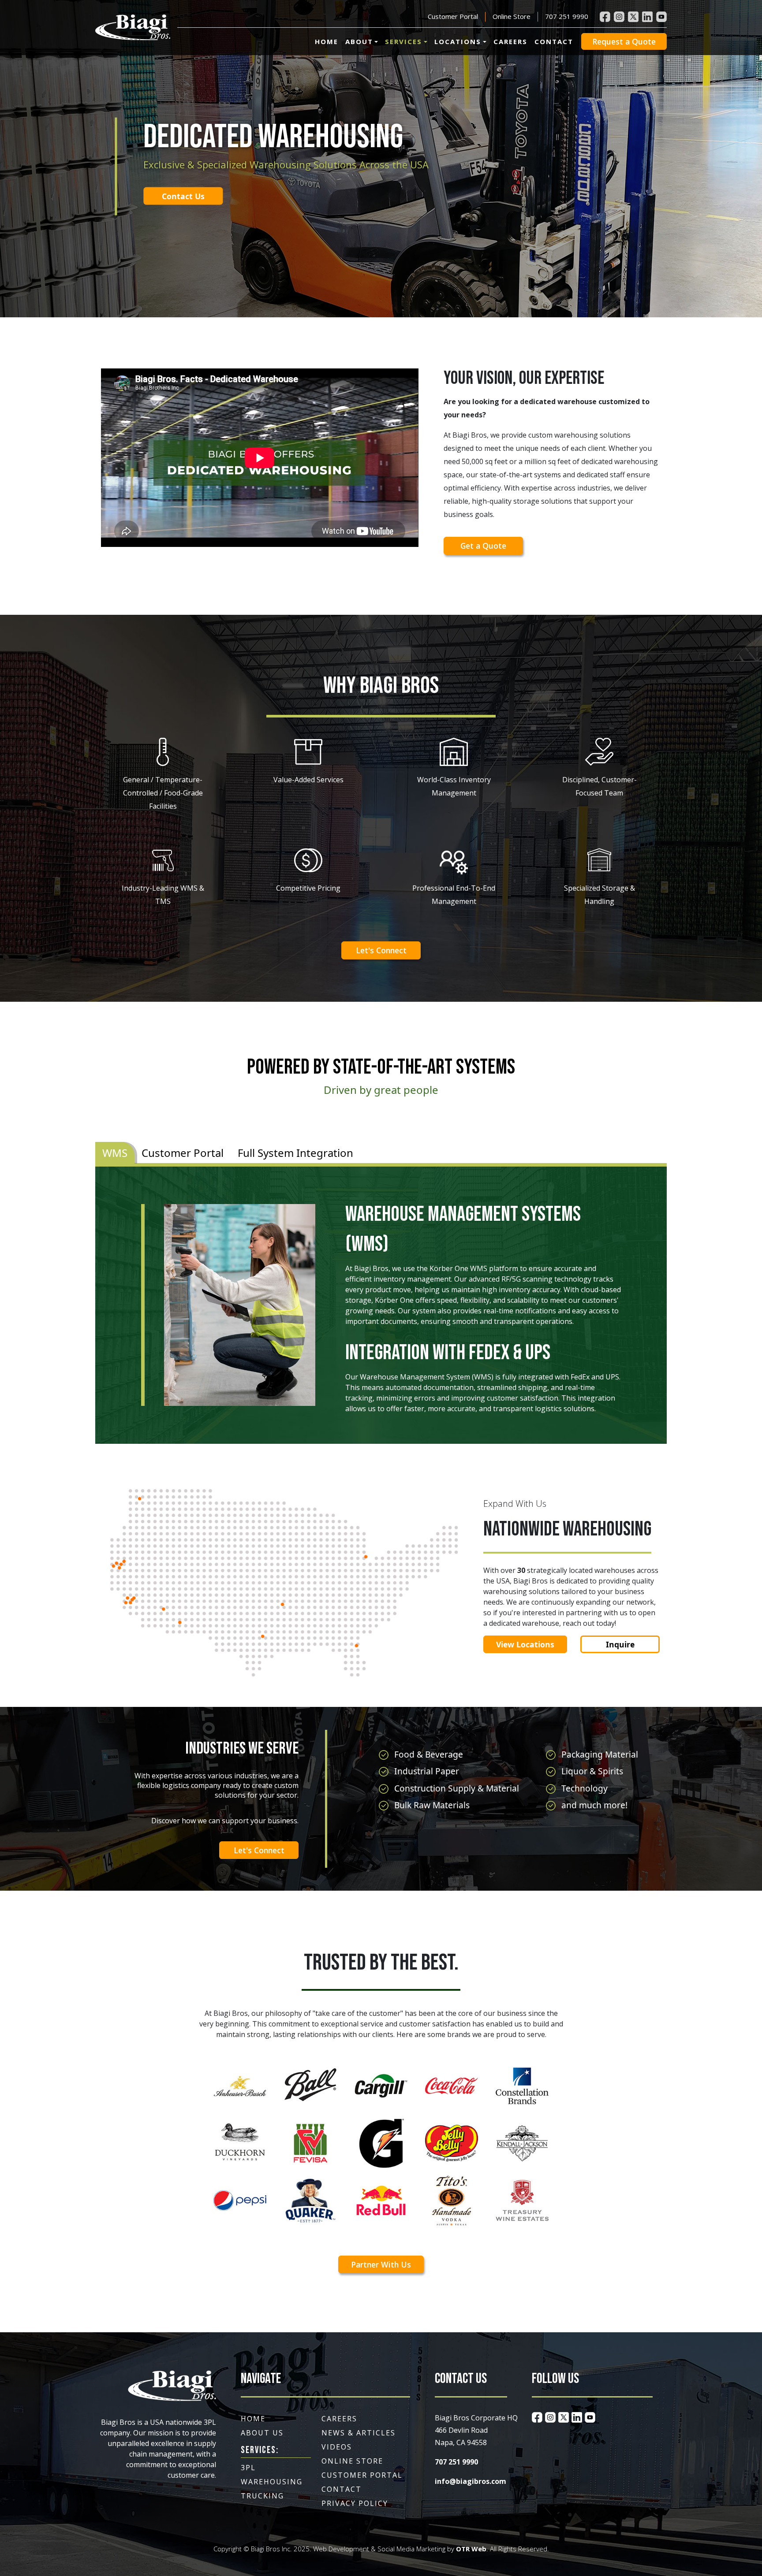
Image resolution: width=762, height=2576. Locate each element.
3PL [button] (248, 2468)
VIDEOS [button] (337, 2447)
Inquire (620, 1644)
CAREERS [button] (339, 2419)
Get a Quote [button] (483, 546)
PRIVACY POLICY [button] (355, 2503)
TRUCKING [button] (262, 2496)
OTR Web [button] (471, 2549)
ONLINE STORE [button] (352, 2461)
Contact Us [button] (183, 196)
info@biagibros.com (471, 2481)
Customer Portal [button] (453, 16)
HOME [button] (327, 41)
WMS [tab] (115, 1153)
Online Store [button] (512, 16)
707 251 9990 (567, 16)
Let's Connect (381, 950)
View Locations (525, 1644)
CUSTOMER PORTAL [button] (362, 2475)
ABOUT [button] (359, 41)
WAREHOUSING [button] (272, 2482)
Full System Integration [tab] (295, 1153)
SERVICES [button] (403, 41)
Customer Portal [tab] (183, 1153)
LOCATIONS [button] (458, 41)
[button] (133, 28)
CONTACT (554, 41)
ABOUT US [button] (262, 2433)
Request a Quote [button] (624, 41)
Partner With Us (381, 2264)
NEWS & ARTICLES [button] (359, 2433)
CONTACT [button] (342, 2489)
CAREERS (510, 41)
